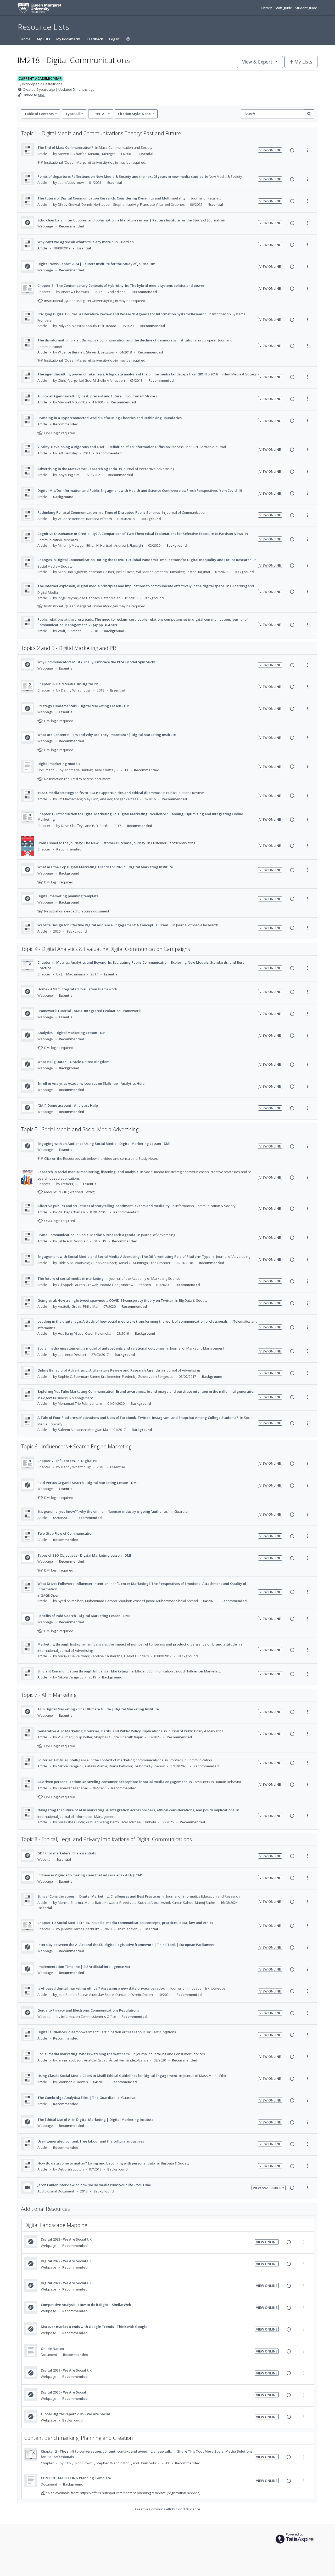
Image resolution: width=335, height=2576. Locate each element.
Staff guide (284, 8)
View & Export (257, 62)
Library (267, 8)
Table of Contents (39, 114)
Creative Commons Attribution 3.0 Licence (168, 2509)
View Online (270, 150)
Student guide (306, 8)
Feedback (95, 39)
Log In (114, 39)
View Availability (269, 2188)
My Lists (43, 39)
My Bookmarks (68, 39)
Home (26, 39)
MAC (41, 95)
